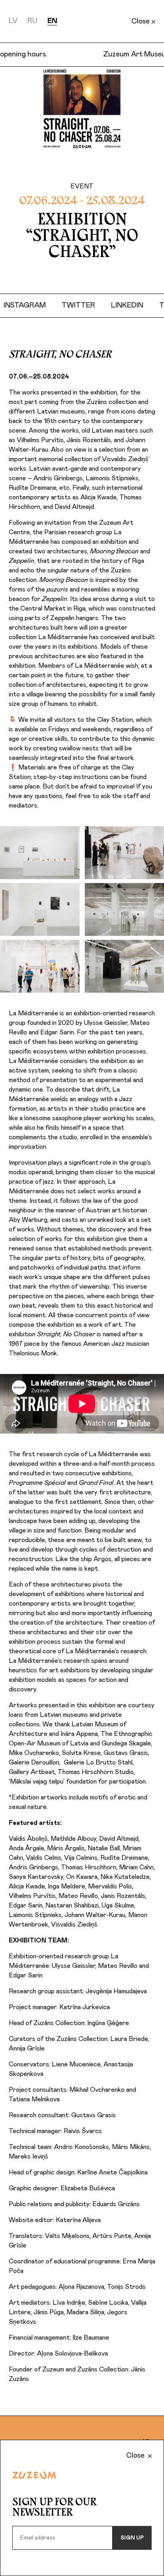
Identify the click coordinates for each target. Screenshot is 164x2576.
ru (32, 21)
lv (13, 21)
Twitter (90, 305)
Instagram (37, 305)
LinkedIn (139, 305)
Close (141, 21)
